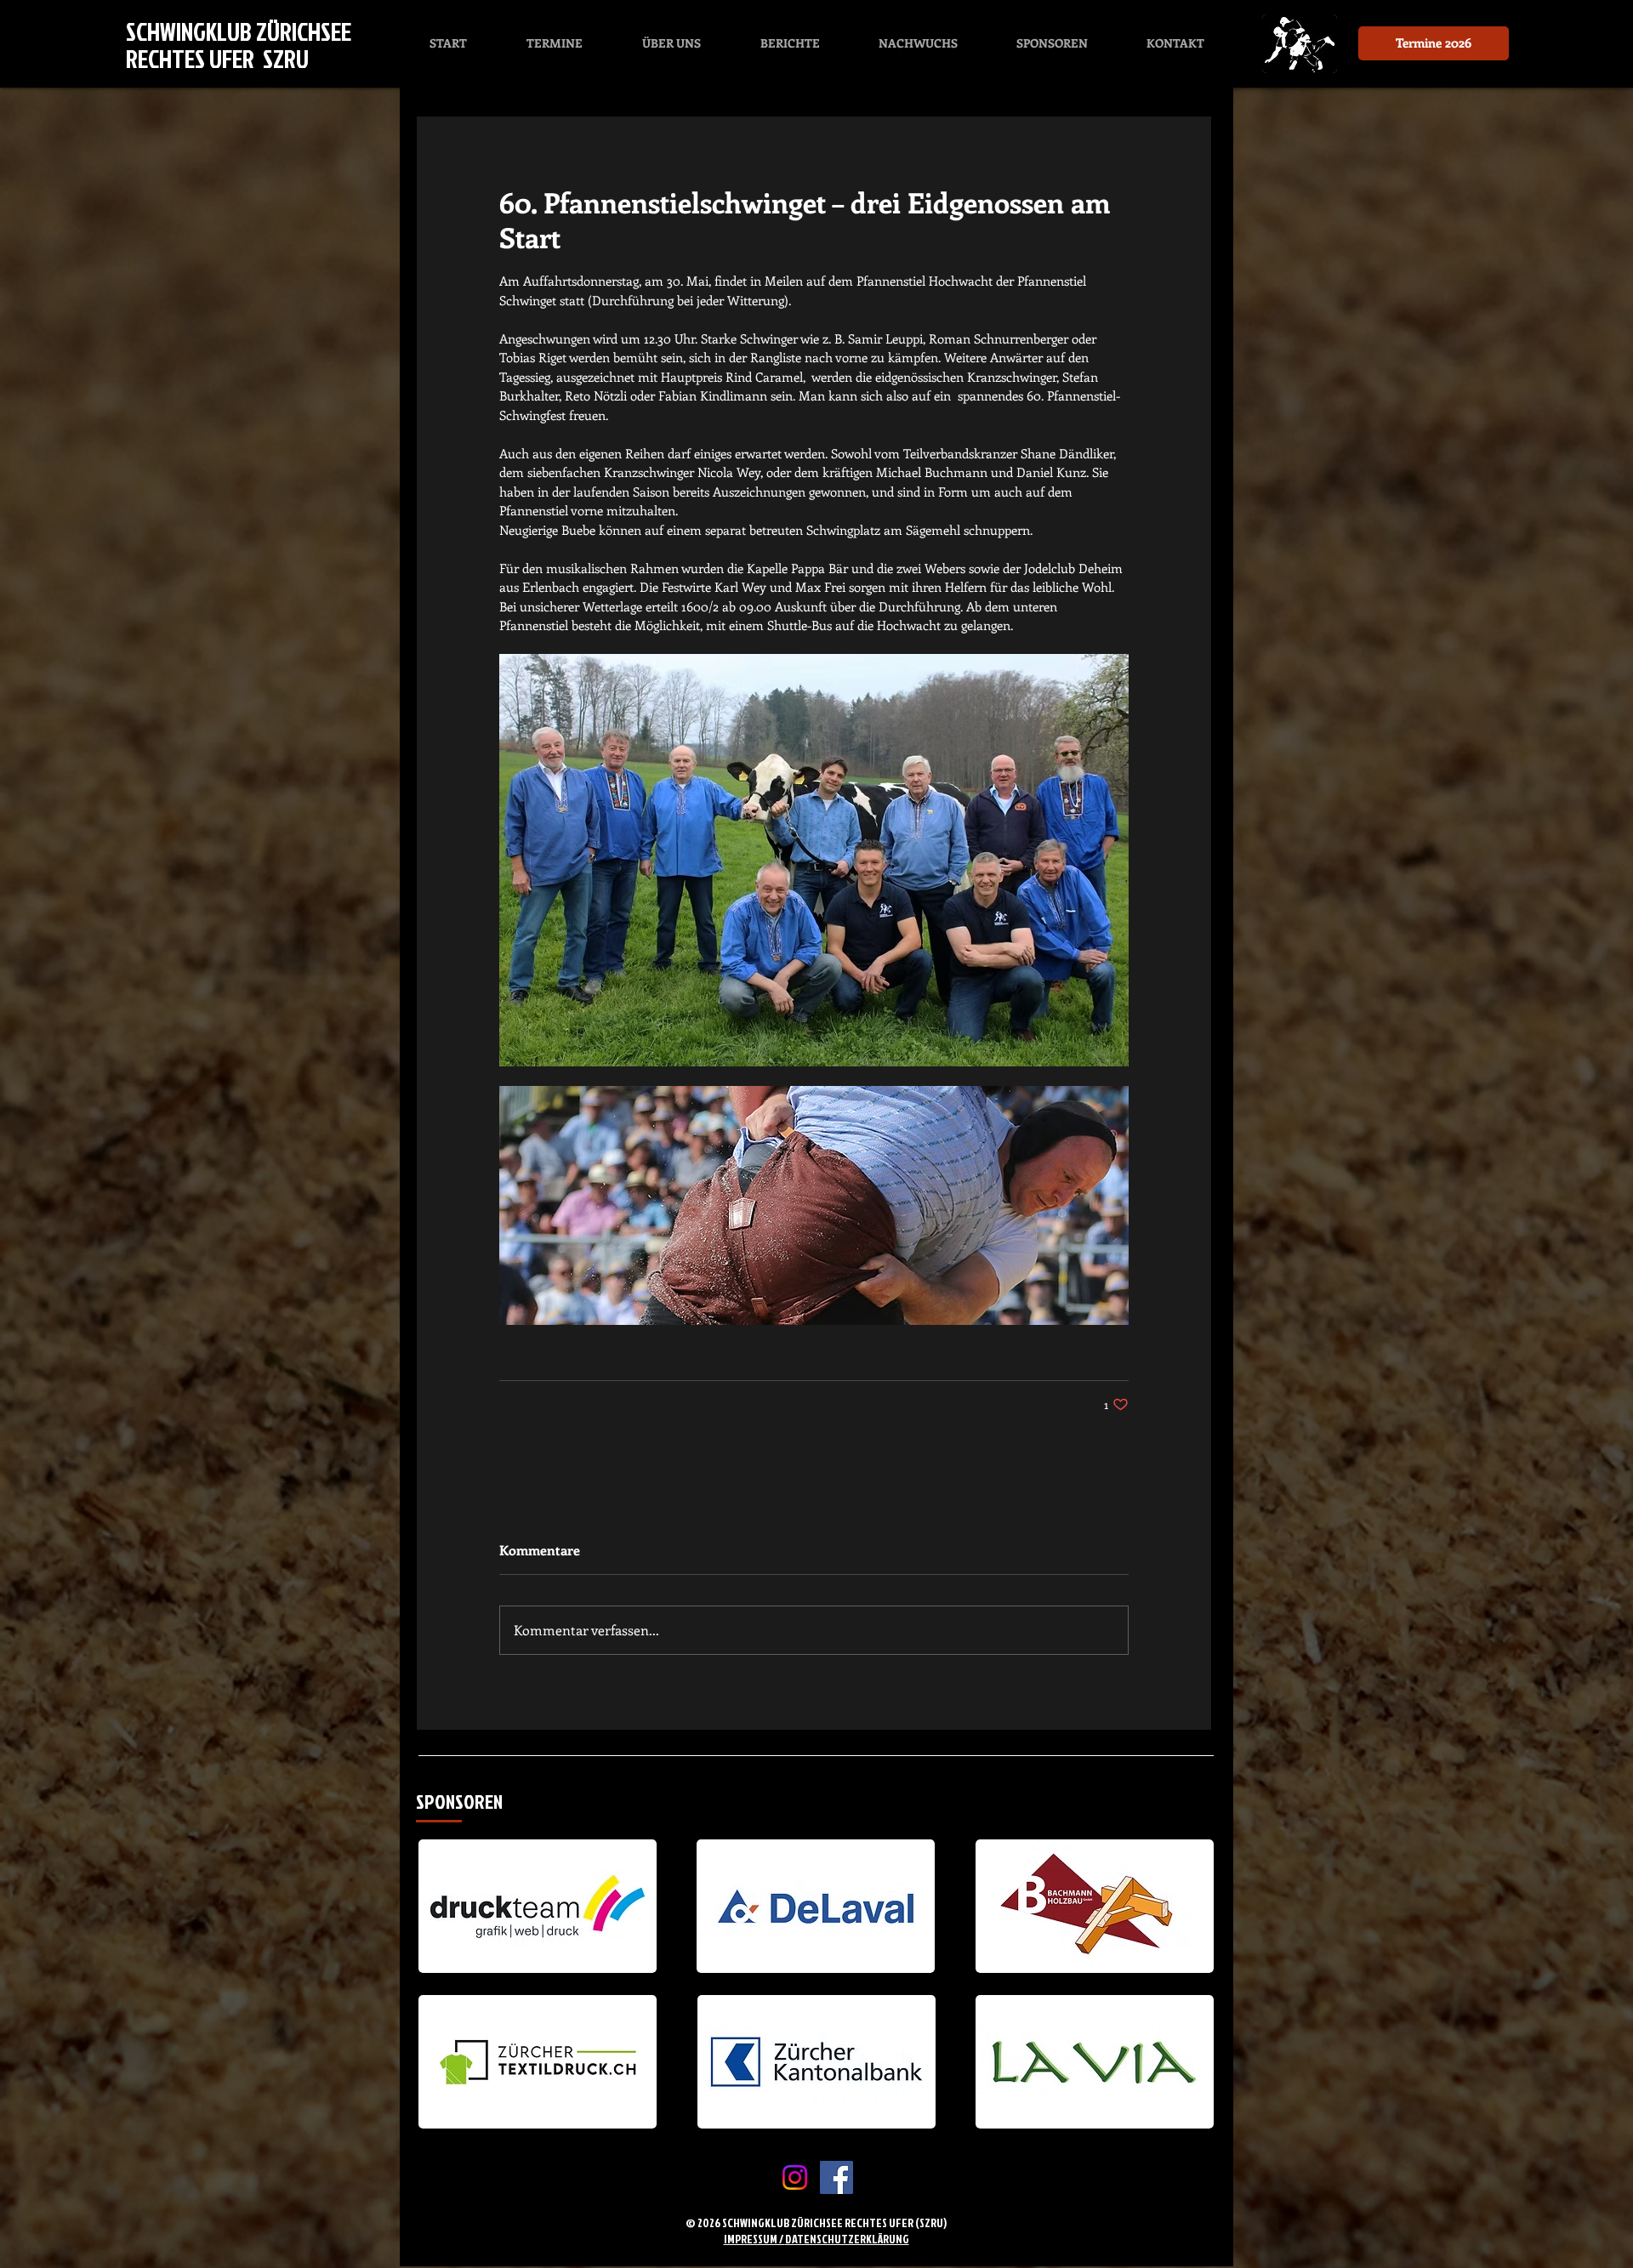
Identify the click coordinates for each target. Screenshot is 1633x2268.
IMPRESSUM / (754, 2239)
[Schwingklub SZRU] (836, 2177)
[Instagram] (795, 2177)
